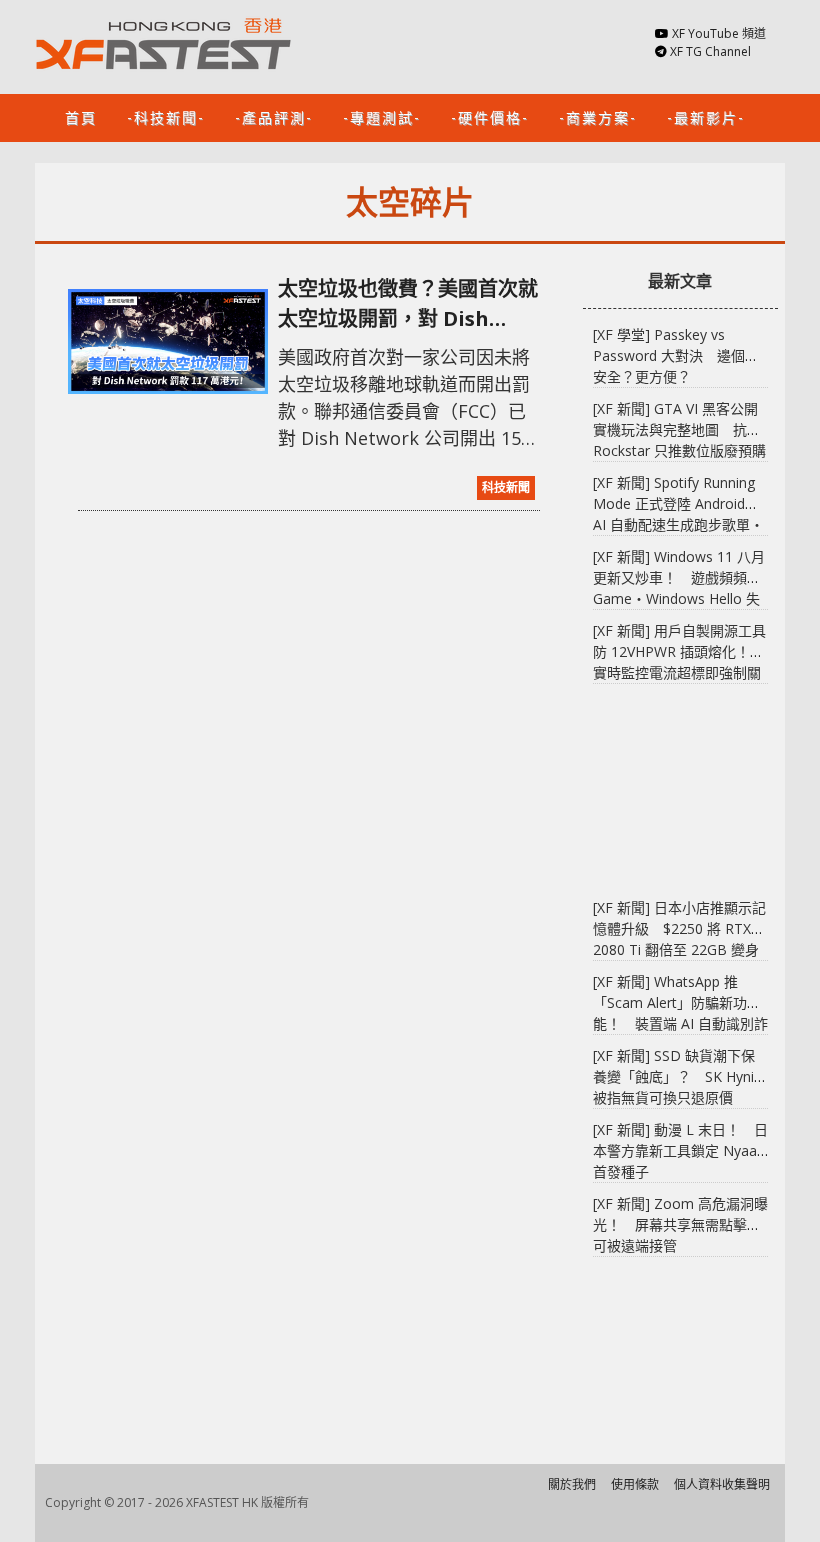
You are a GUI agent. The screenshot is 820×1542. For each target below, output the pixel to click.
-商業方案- (598, 116)
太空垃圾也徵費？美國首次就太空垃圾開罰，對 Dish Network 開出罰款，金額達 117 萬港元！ (408, 304)
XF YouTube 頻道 (719, 33)
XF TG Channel (710, 51)
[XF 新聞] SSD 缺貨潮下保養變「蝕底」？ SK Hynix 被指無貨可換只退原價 (677, 1076)
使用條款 (635, 1484)
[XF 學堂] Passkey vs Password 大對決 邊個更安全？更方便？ (676, 355)
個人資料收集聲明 (722, 1484)
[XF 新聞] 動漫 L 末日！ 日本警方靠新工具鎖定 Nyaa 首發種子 (680, 1150)
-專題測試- (382, 116)
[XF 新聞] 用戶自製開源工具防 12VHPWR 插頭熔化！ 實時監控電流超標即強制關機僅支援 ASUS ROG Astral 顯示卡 (679, 672)
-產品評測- (274, 116)
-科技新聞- (166, 116)
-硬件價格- (490, 116)
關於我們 (572, 1484)
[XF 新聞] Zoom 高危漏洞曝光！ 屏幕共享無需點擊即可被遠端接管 (680, 1224)
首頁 (81, 116)
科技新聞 (506, 487)
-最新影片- (706, 116)
